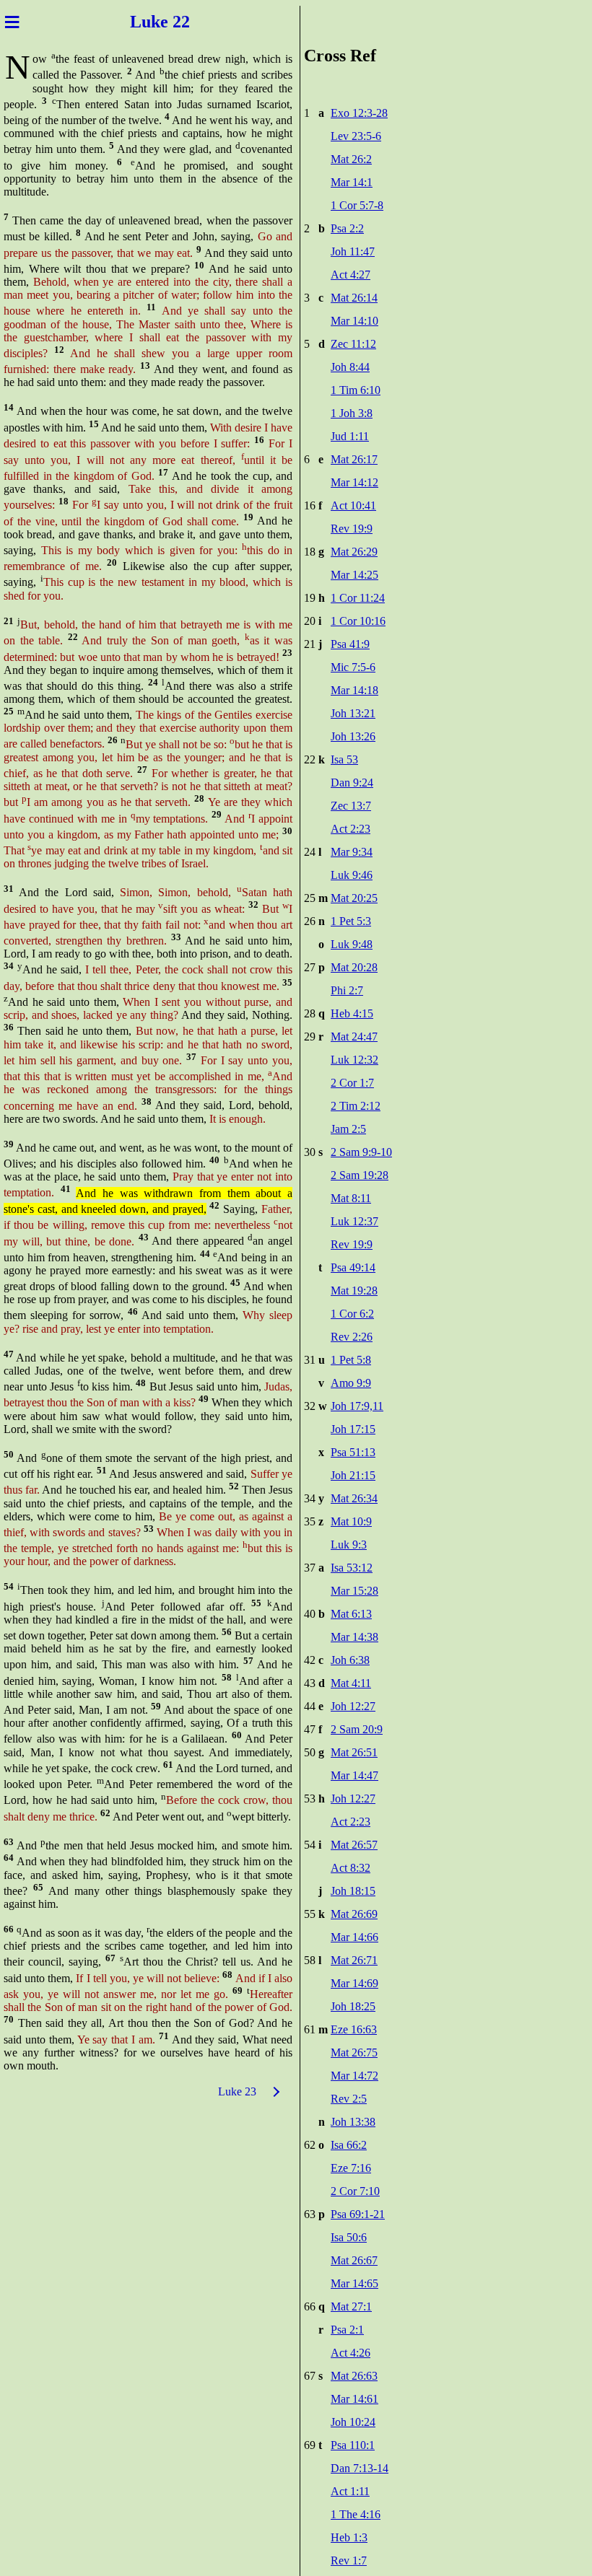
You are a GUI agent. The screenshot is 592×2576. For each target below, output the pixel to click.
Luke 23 (237, 2091)
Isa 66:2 (349, 2145)
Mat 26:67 (354, 2260)
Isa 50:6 (349, 2237)
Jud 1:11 (350, 436)
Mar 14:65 (354, 2283)
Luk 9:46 (352, 875)
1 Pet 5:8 (351, 1360)
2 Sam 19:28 (360, 1175)
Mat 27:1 (351, 2306)
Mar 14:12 (354, 482)
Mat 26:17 (354, 459)
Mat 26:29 (354, 552)
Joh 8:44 (350, 367)
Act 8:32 (351, 1868)
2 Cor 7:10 (355, 2191)
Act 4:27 (351, 275)
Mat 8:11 (351, 1198)
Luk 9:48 (352, 944)
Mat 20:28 (354, 967)
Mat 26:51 (354, 1752)
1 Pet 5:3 (351, 921)
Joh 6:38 (350, 1660)
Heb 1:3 (349, 2537)
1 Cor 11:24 (358, 598)
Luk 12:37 (354, 1221)
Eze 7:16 (351, 2168)
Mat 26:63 (354, 2376)
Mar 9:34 (352, 852)
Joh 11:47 (353, 251)
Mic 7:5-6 (353, 667)
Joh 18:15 (353, 1891)
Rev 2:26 (352, 1337)
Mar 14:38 (354, 1637)
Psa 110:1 (353, 2445)
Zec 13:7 (351, 806)
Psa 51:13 (353, 1452)
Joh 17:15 (353, 1429)
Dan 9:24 (352, 783)
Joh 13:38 (353, 2122)
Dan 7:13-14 (360, 2468)
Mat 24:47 (354, 1037)
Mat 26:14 (354, 298)
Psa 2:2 (347, 228)
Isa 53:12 (352, 1568)
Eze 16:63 (354, 2029)
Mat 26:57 (354, 1845)
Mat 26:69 (354, 1914)
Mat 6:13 (351, 1614)
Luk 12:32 (354, 1060)
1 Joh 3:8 (352, 413)
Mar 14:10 (354, 321)
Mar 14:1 (352, 182)
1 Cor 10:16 (358, 621)
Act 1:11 (350, 2491)
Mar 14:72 (354, 2076)
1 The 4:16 (356, 2514)
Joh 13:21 (353, 713)
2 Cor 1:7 (352, 1083)
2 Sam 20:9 (357, 1729)
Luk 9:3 (349, 1545)
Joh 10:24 (353, 2422)
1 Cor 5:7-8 (357, 205)
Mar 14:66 (354, 1937)
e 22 (182, 22)
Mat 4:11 (351, 1683)
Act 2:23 (351, 829)
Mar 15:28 (354, 1591)
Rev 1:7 (349, 2560)
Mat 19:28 (354, 1291)
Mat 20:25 (354, 898)
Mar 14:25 (354, 575)
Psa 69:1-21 (358, 2214)
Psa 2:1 (347, 2330)
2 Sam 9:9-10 (361, 1152)
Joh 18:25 (353, 2006)
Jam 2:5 (348, 1129)
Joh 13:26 (353, 736)
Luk (139, 22)
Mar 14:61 (354, 2399)
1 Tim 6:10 (356, 390)
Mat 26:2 (351, 159)
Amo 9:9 (351, 1383)
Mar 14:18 (354, 690)
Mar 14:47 (354, 1775)
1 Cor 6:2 (352, 1314)
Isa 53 (344, 759)
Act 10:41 (353, 505)
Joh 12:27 (353, 1706)
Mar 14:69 (354, 1983)
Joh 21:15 (353, 1475)
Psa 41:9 (350, 644)
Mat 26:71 (354, 1960)
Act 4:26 (351, 2353)
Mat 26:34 (354, 1498)
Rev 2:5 (349, 2099)
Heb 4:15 (352, 1013)
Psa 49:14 (353, 1267)
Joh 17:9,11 (357, 1406)
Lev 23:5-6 (356, 136)
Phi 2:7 (347, 990)
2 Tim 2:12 (356, 1106)
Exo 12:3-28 (359, 113)
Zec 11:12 (353, 344)
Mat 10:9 (351, 1521)
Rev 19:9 (352, 529)
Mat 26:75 (354, 2053)
